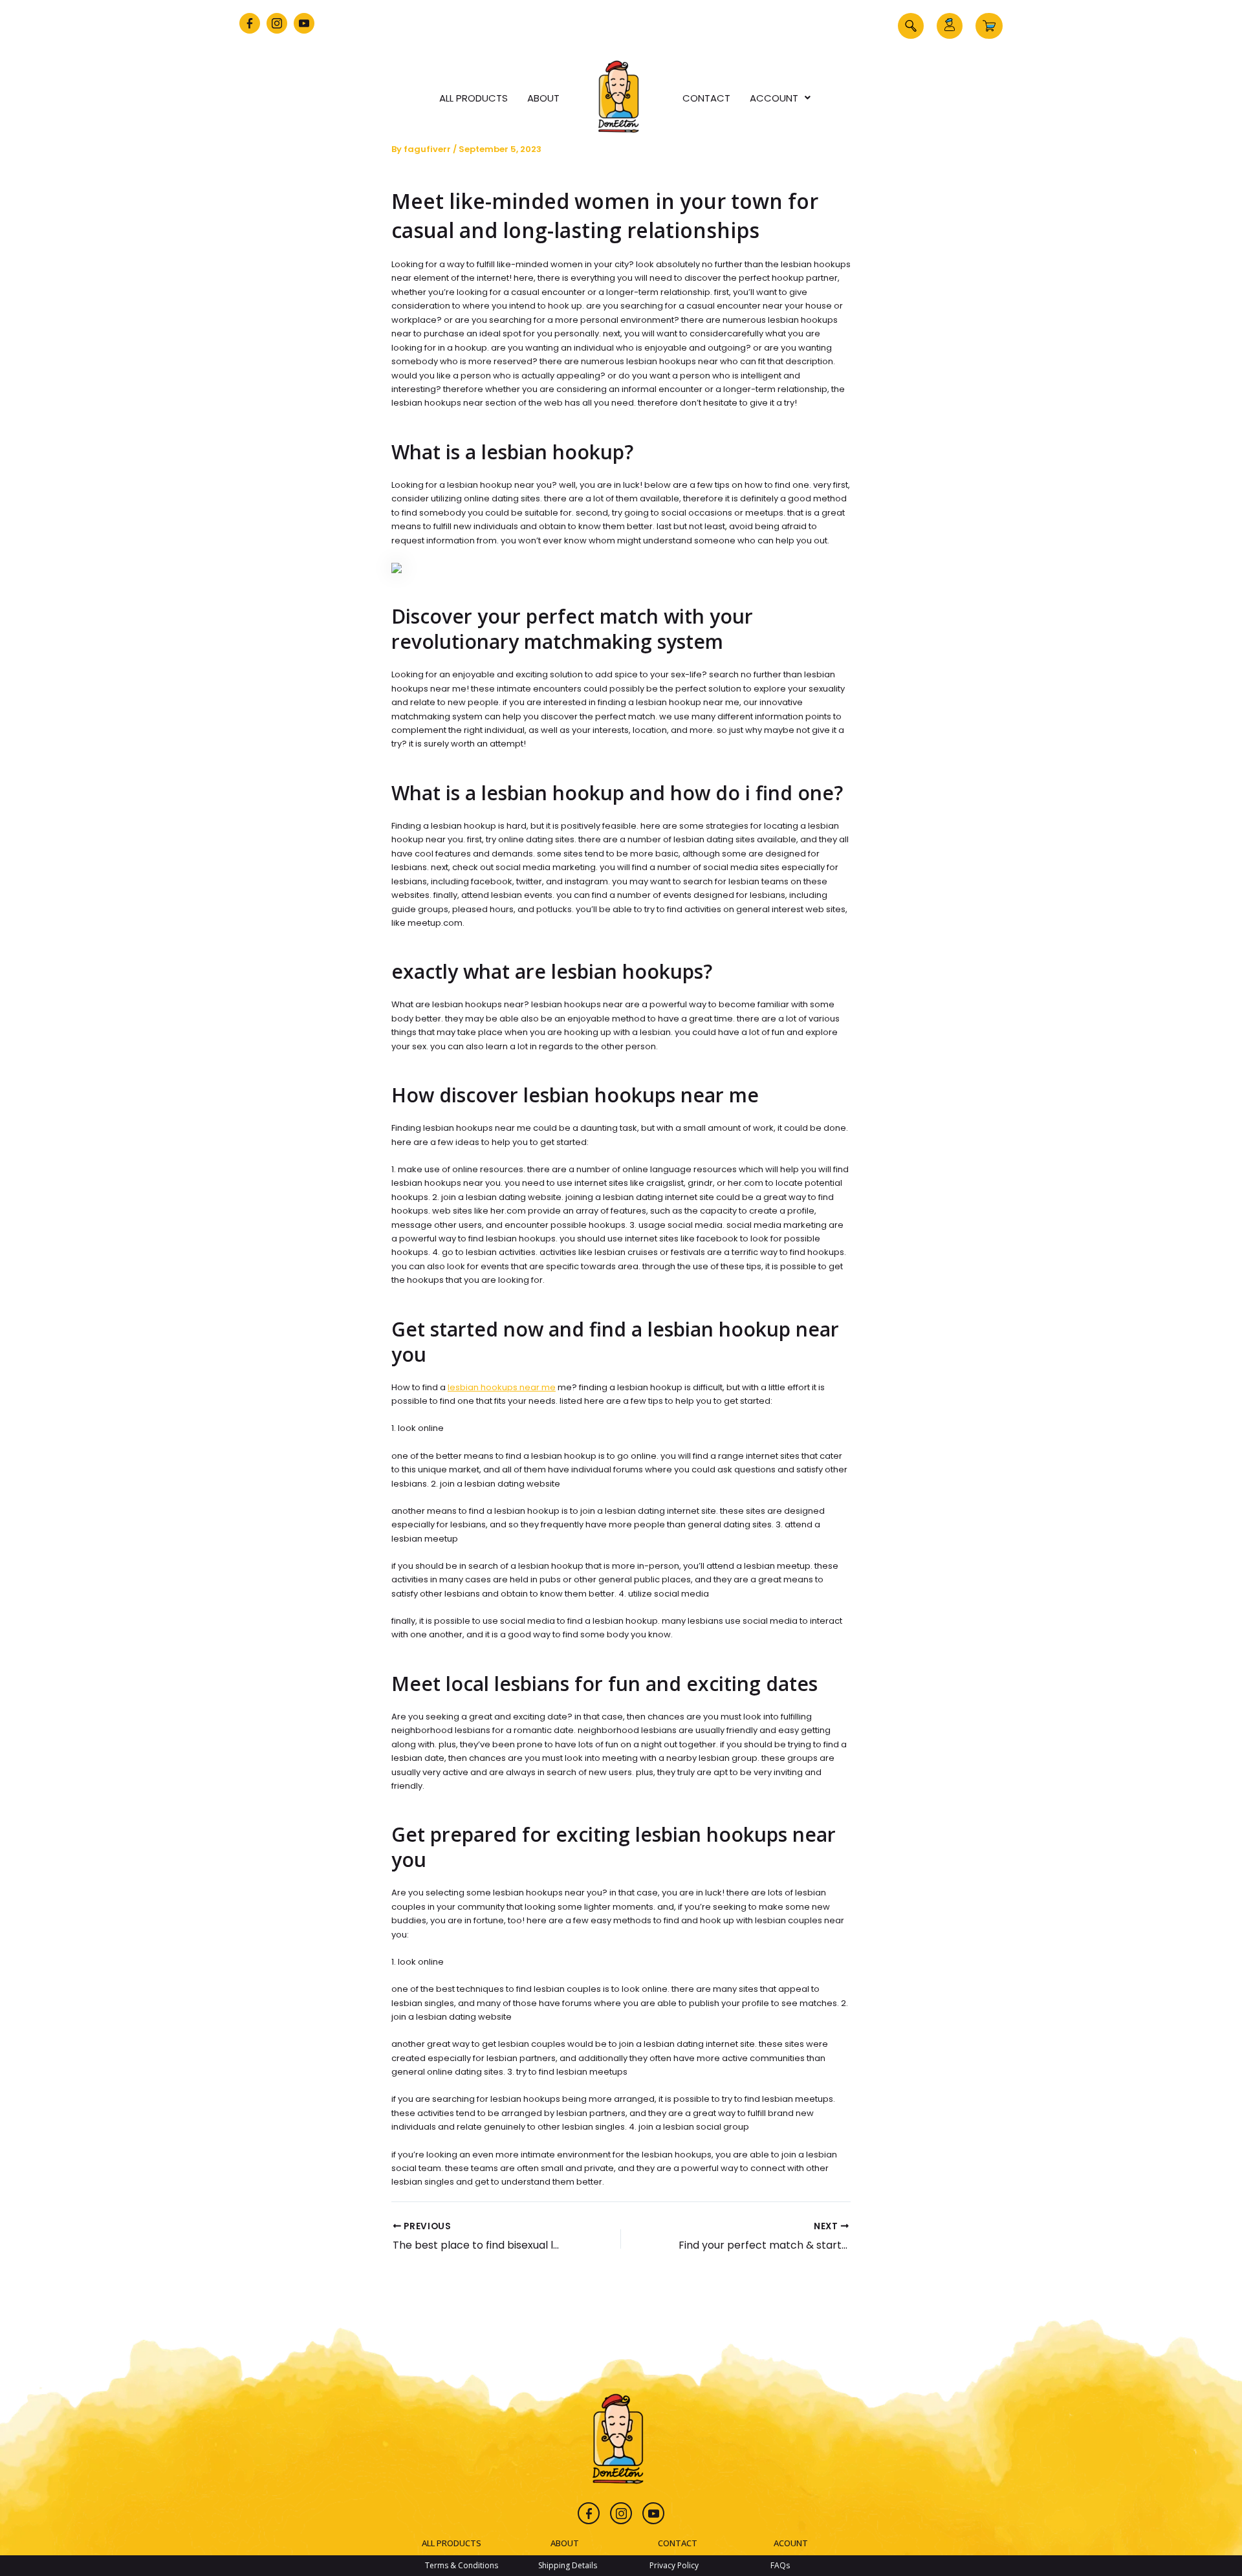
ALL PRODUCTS (452, 2543)
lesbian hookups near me (502, 1387)
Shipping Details (568, 2565)
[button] (911, 26)
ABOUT (565, 2543)
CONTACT (678, 2543)
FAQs (780, 2565)
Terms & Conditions (462, 2565)
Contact (706, 98)
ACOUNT (791, 2543)
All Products (474, 98)
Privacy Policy (674, 2565)
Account (774, 98)
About (543, 98)
